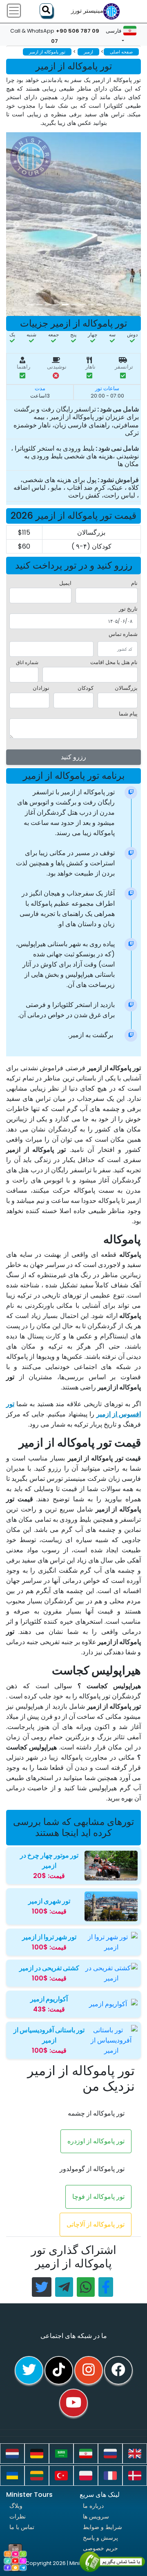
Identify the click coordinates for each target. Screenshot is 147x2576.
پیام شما (128, 714)
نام (134, 583)
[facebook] (118, 2370)
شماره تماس (123, 634)
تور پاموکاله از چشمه (96, 2113)
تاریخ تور (128, 609)
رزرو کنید (73, 757)
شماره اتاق (27, 662)
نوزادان (41, 688)
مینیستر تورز (87, 11)
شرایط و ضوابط (102, 2527)
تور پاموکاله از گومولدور (92, 2169)
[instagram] (89, 2370)
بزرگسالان (126, 688)
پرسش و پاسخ (100, 2538)
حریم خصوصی (100, 2548)
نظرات (18, 2516)
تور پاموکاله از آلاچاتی (96, 2224)
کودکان (86, 688)
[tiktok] (59, 2370)
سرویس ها (96, 2516)
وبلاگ (16, 2506)
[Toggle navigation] (14, 11)
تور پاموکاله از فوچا (98, 2197)
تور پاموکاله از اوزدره (96, 2141)
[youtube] (73, 2403)
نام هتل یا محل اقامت (114, 662)
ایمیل (65, 583)
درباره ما (93, 2506)
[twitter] (29, 2370)
